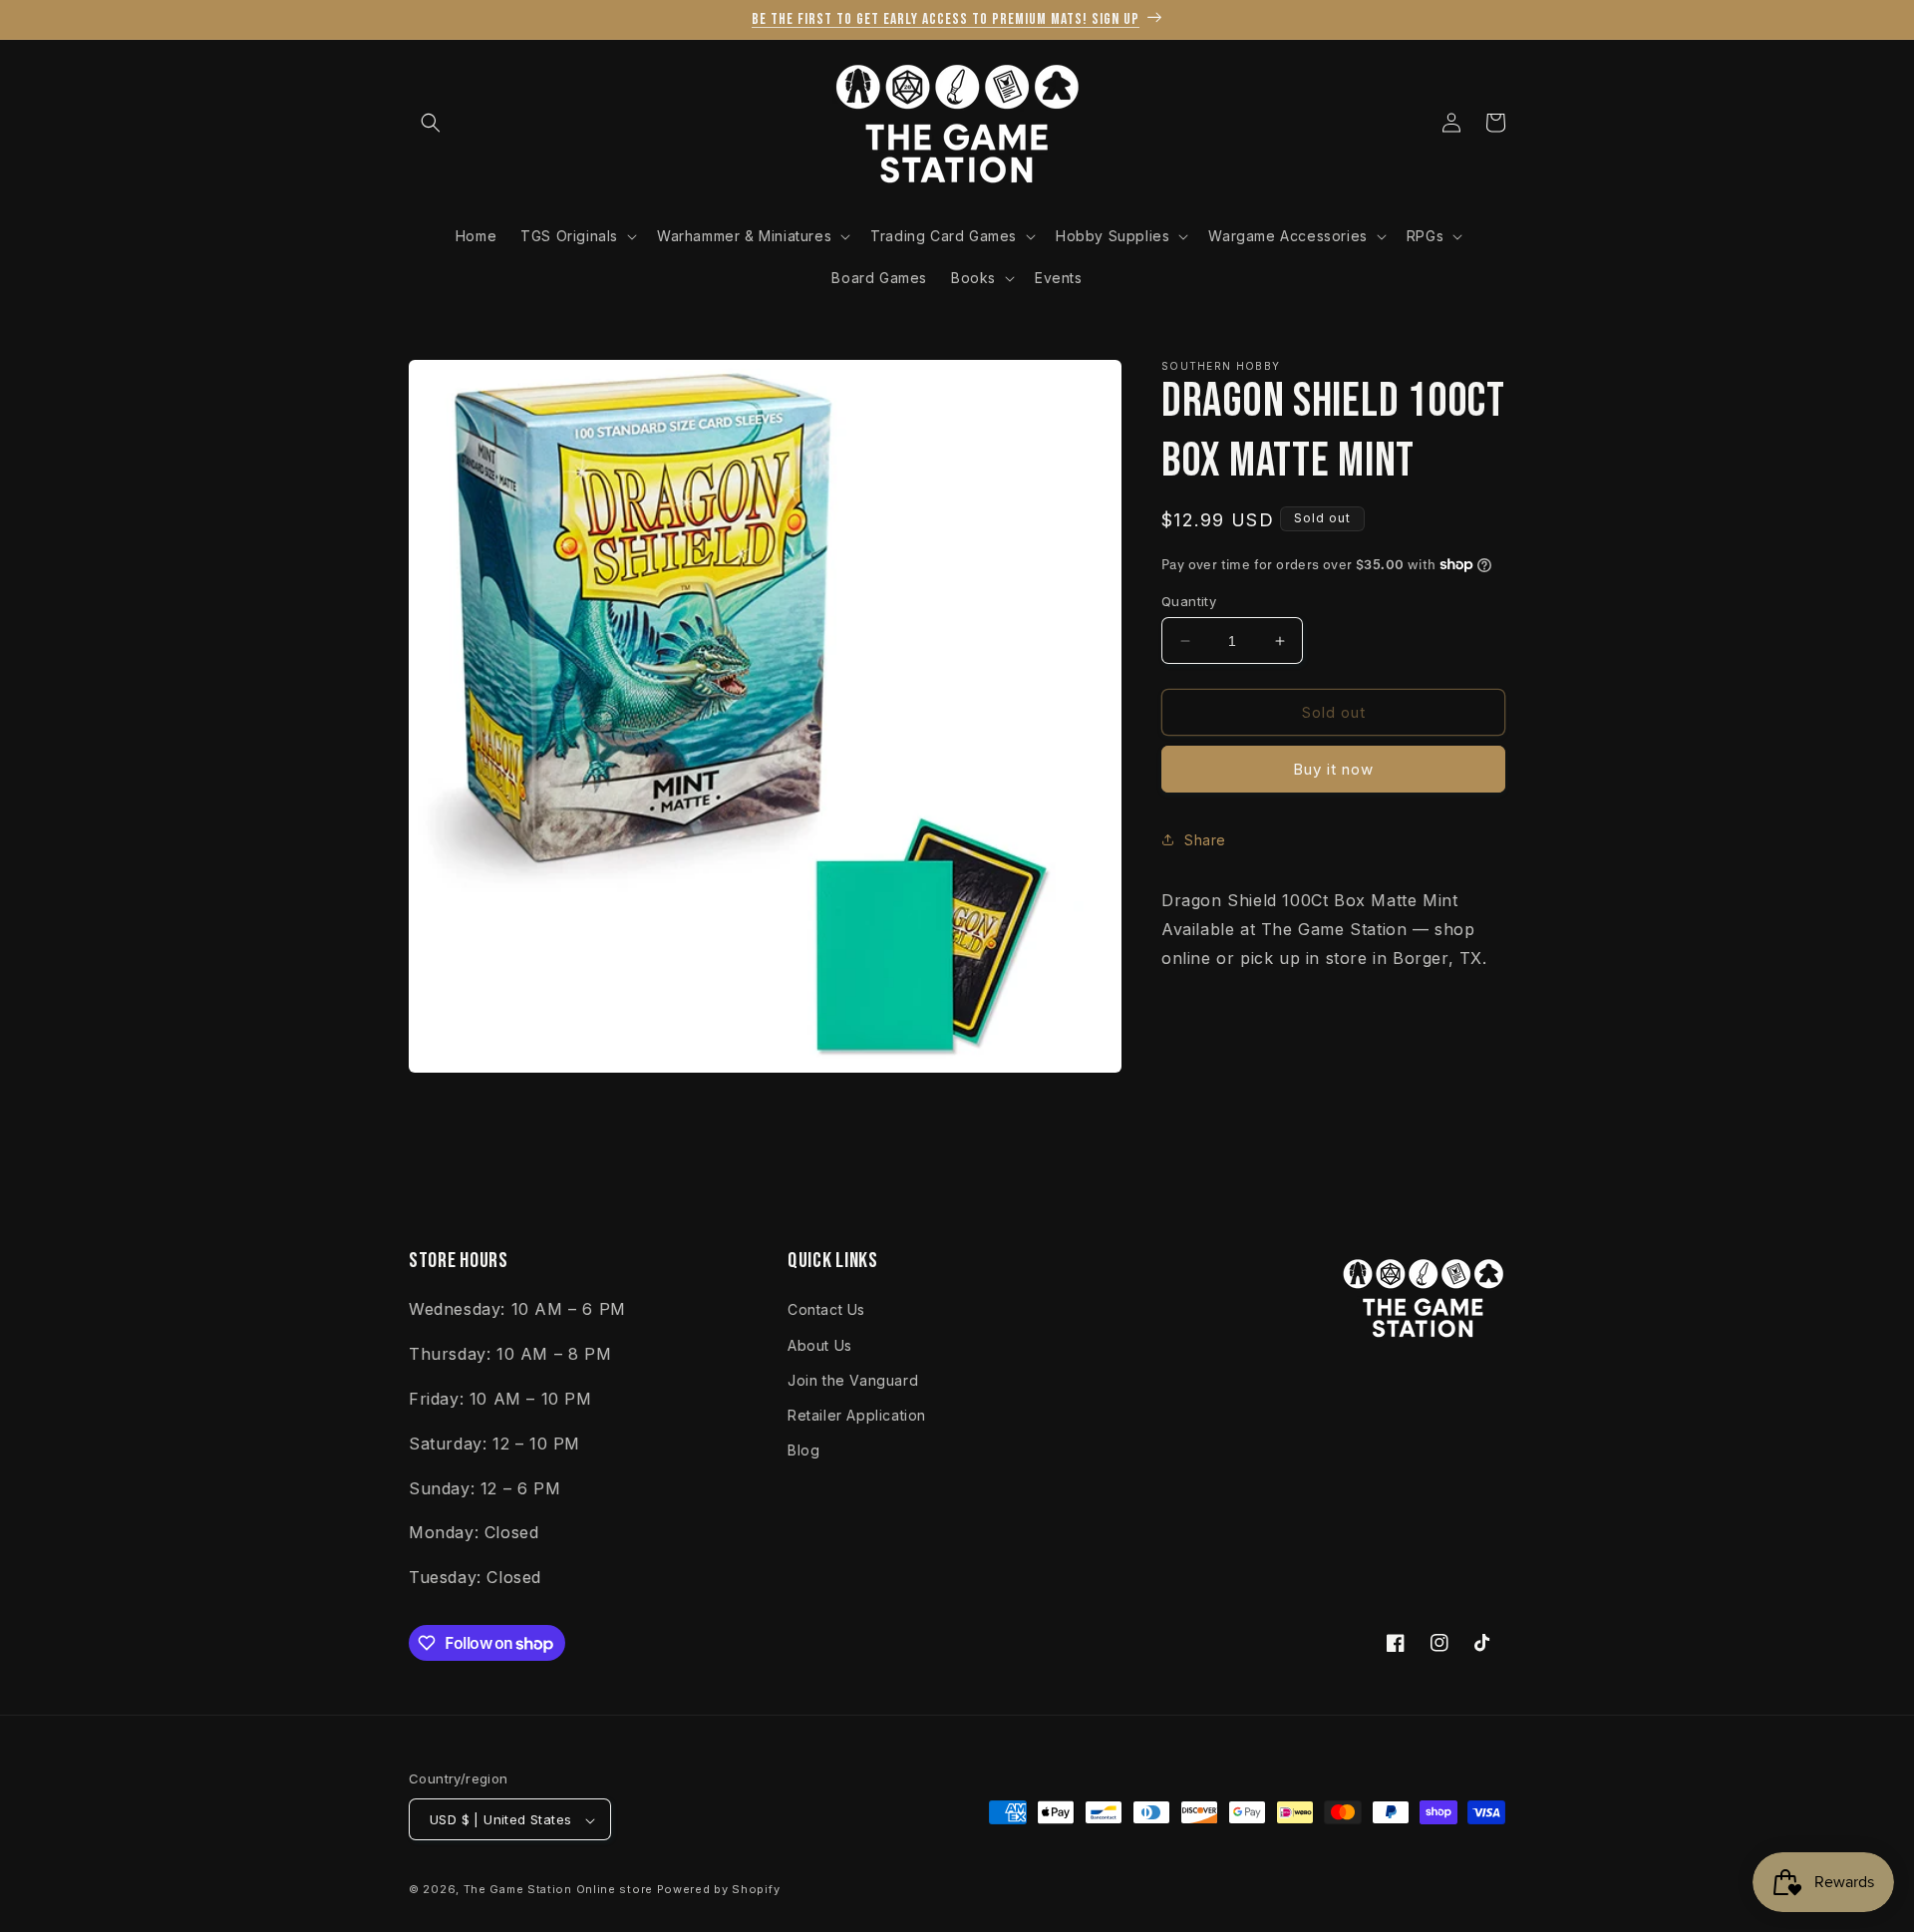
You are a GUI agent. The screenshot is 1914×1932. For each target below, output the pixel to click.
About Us (820, 1344)
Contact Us (826, 1309)
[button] (431, 123)
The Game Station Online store (558, 1890)
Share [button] (1205, 840)
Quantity (1189, 601)
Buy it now (1333, 769)
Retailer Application (857, 1414)
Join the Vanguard (853, 1379)
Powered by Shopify (719, 1890)
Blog (803, 1449)
